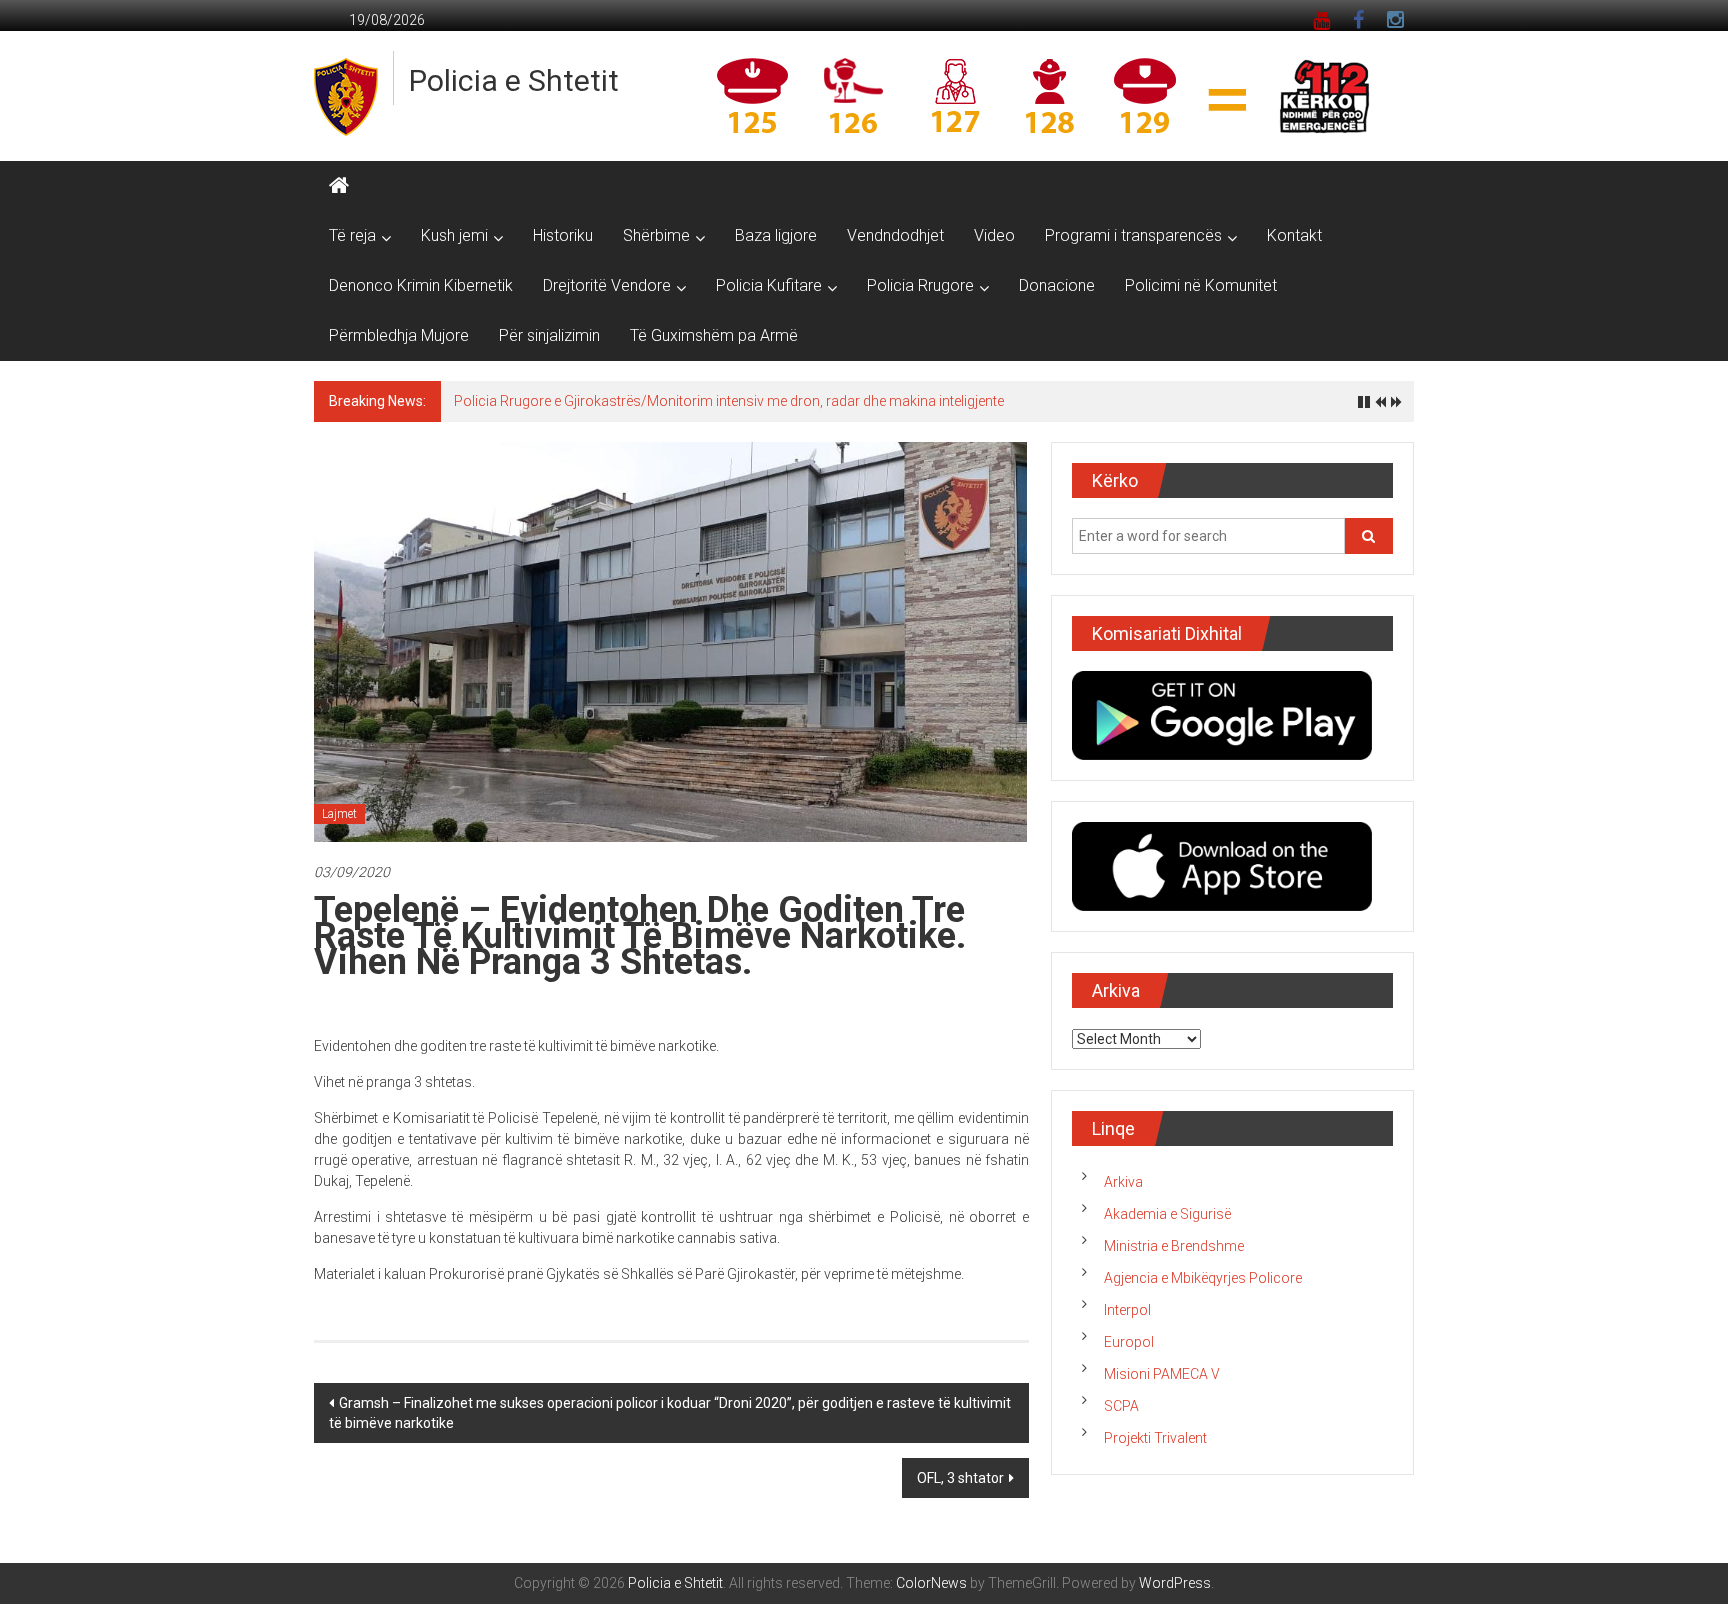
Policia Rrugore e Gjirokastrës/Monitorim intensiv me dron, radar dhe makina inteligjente (729, 401)
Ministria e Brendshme (1174, 1246)
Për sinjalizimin (549, 335)
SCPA (1121, 1406)
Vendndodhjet (895, 235)
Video (994, 235)
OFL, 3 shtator (960, 1478)
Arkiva (1123, 1182)
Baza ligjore (776, 235)
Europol (1129, 1342)
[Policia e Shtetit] (339, 186)
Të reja (352, 235)
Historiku (563, 235)
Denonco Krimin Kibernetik (421, 285)
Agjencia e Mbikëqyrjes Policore (1203, 1278)
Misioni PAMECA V (1162, 1374)
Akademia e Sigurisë (1167, 1214)
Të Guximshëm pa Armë (714, 335)
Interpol (1127, 1310)
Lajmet (339, 814)
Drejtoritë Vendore (607, 285)
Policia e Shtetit (514, 80)
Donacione (1057, 285)
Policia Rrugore (920, 285)
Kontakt (1294, 235)
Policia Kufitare (769, 285)
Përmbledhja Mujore (399, 335)
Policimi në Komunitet (1201, 285)
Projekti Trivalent (1155, 1438)
